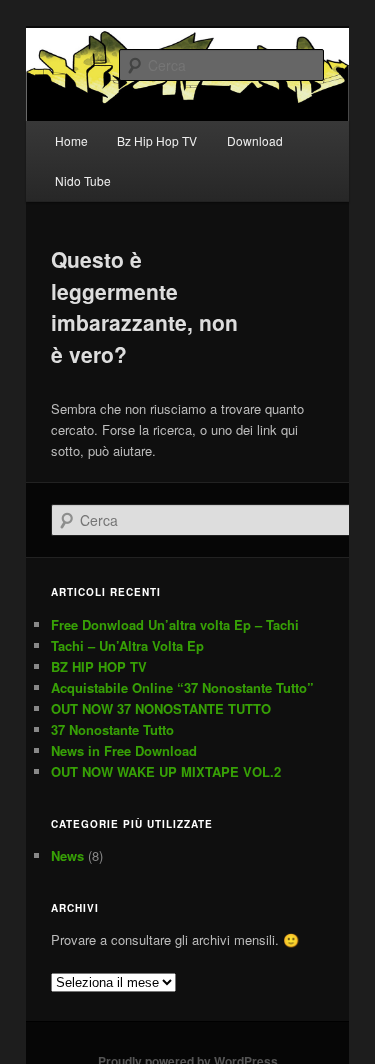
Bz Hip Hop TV (157, 140)
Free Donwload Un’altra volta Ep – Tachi (175, 624)
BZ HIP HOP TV (99, 666)
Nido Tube (83, 180)
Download (255, 140)
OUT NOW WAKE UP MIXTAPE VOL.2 (166, 771)
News (67, 855)
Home (71, 140)
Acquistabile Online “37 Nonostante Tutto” (182, 687)
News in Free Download (124, 750)
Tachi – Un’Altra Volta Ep (127, 645)
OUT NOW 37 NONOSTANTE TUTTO (161, 708)
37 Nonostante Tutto (112, 729)
